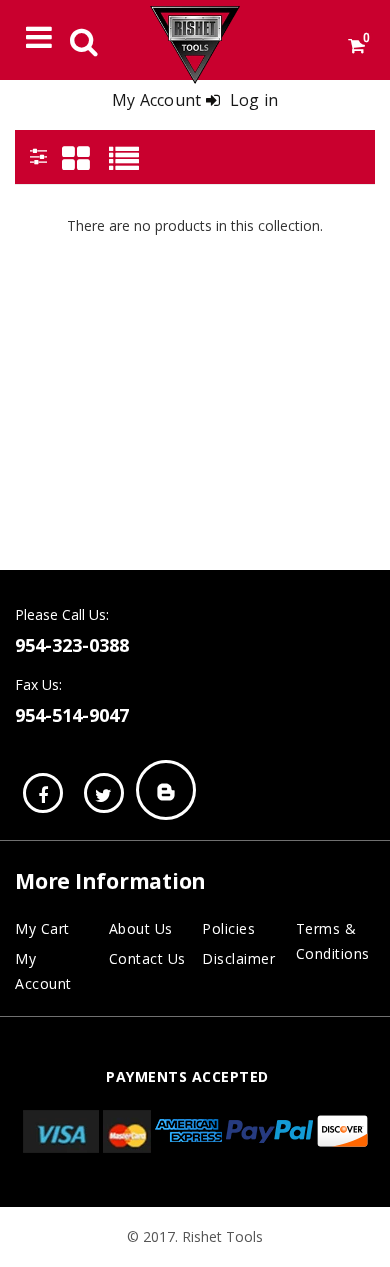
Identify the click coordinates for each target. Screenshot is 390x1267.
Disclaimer (238, 958)
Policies (228, 928)
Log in (254, 100)
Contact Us (147, 958)
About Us (141, 928)
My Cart (42, 928)
